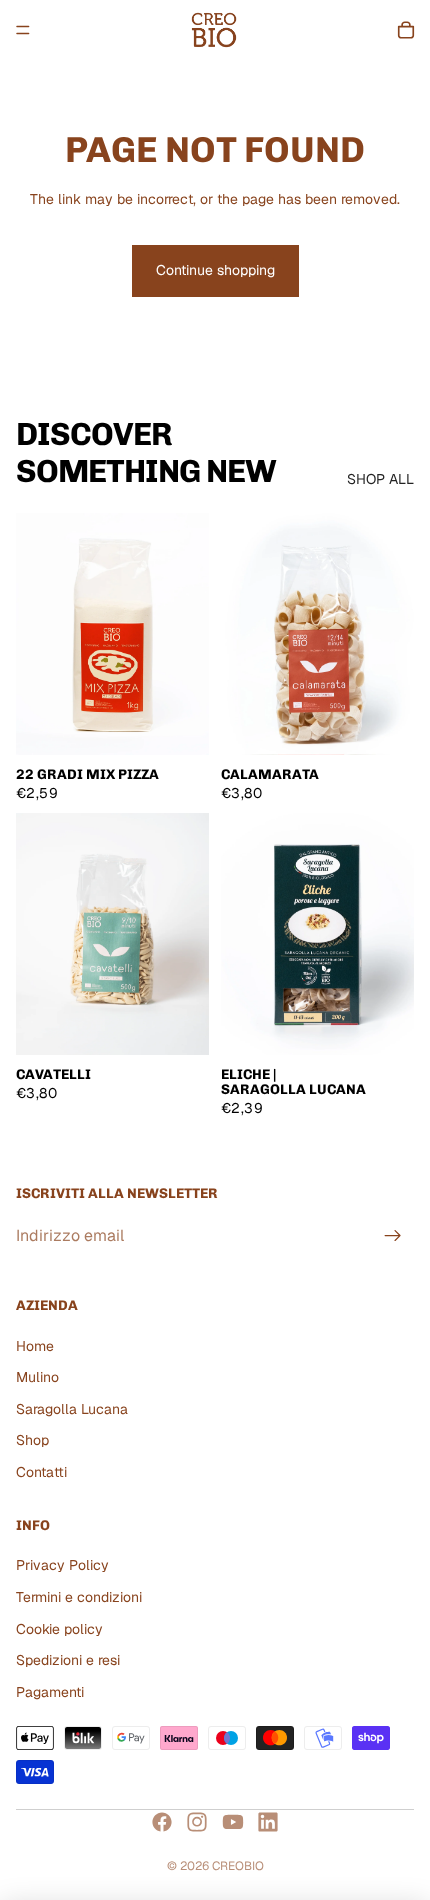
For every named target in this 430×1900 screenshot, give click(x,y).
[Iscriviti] (393, 1236)
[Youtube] (233, 1822)
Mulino (37, 1377)
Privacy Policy (62, 1565)
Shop (32, 1440)
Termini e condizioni (79, 1596)
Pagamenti (50, 1691)
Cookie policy (59, 1628)
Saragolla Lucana (72, 1408)
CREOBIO (238, 1866)
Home (35, 1345)
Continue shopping (215, 270)
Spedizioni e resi (68, 1660)
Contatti (41, 1472)
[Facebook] (162, 1822)
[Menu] (23, 30)
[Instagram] (197, 1822)
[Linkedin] (268, 1822)
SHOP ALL (380, 479)
